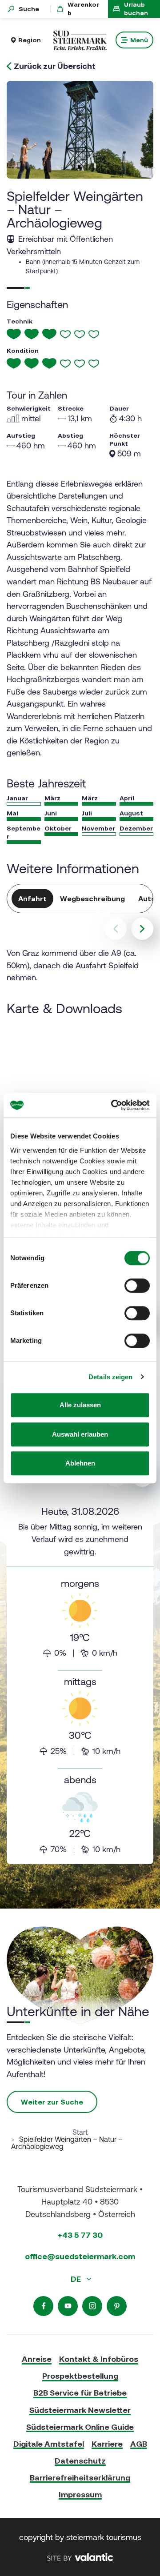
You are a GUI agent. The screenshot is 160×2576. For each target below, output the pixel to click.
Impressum (80, 2494)
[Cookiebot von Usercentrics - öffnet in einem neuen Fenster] (113, 1105)
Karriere (107, 2444)
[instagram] (92, 2306)
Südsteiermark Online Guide (80, 2427)
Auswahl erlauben (80, 1434)
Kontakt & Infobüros (99, 2359)
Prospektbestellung (80, 2376)
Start (80, 2132)
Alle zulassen (80, 1405)
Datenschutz (80, 2461)
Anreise (37, 2359)
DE (77, 2279)
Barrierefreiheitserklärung (80, 2478)
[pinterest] (117, 2306)
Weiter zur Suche (52, 2102)
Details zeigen (110, 1377)
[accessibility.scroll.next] (142, 929)
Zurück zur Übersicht (55, 66)
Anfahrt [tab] (32, 899)
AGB (139, 2444)
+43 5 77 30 (80, 2235)
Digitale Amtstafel (49, 2444)
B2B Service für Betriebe (80, 2393)
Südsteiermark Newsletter (80, 2410)
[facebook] (43, 2306)
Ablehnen (80, 1463)
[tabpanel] (80, 1681)
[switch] (137, 1286)
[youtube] (68, 2306)
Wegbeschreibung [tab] (92, 899)
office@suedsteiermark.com (80, 2256)
